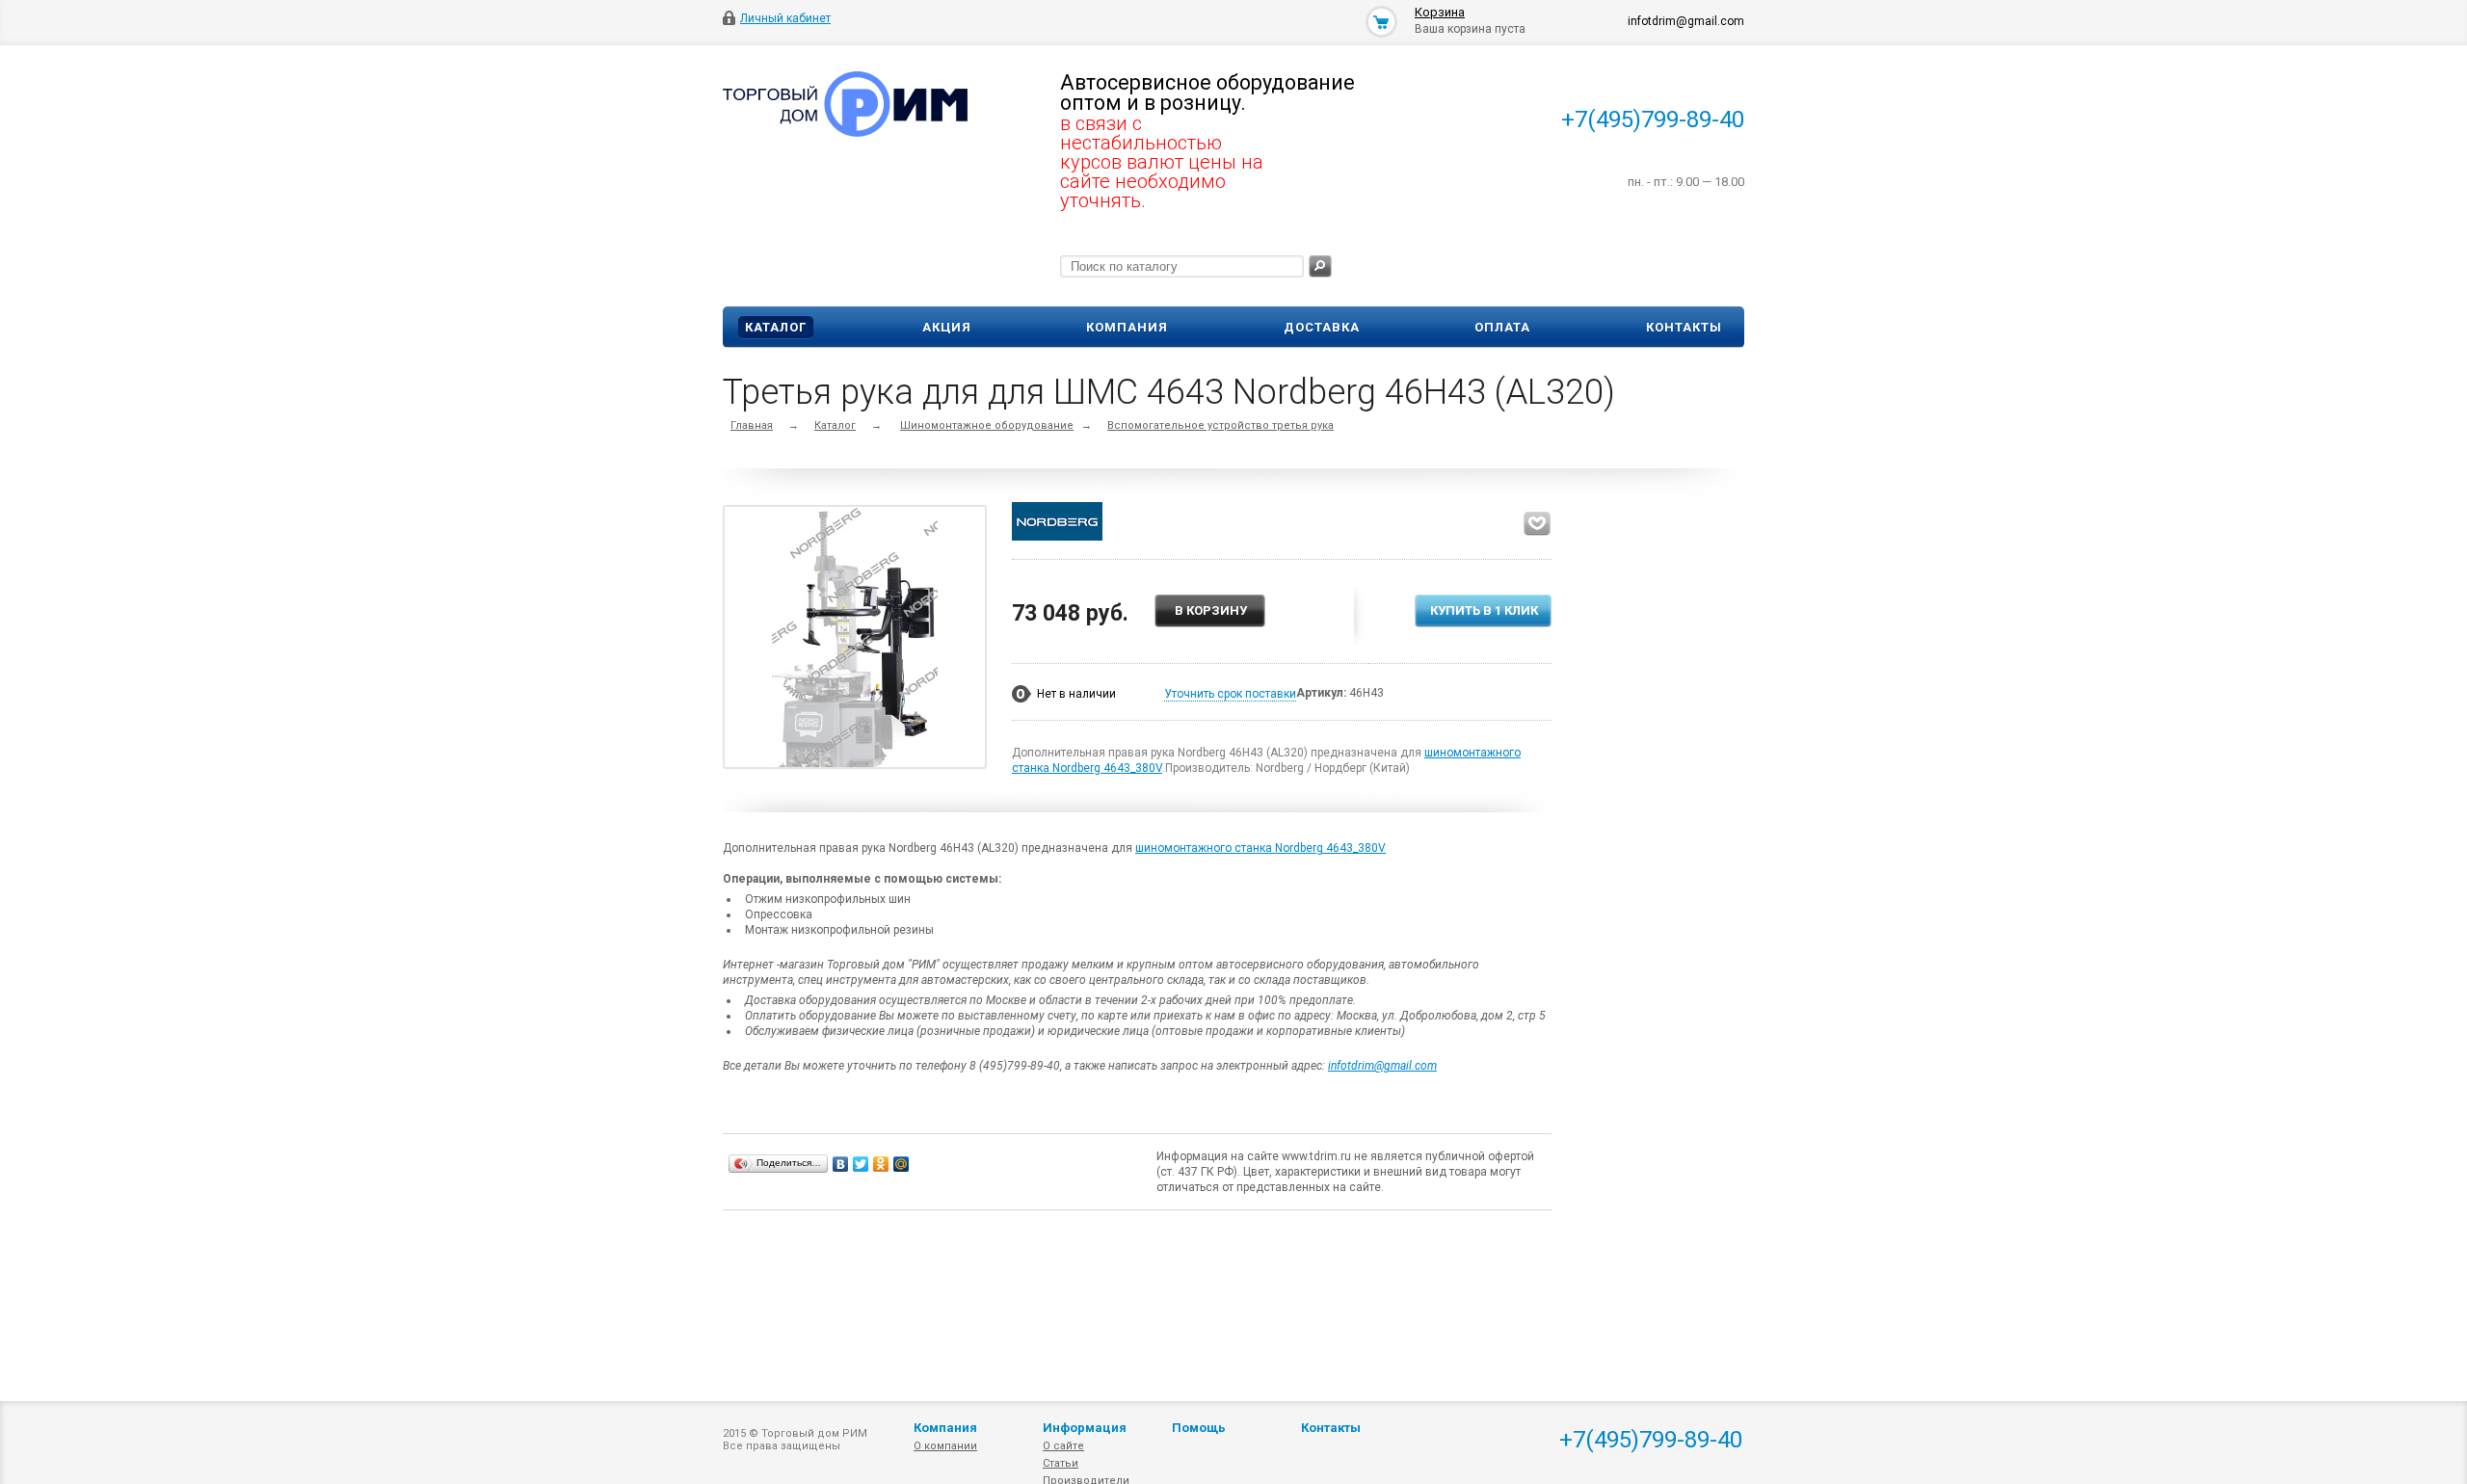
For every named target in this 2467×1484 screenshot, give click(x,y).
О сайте (1063, 1446)
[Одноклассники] (881, 1164)
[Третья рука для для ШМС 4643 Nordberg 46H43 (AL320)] (855, 641)
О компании (945, 1446)
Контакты (1684, 327)
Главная (752, 425)
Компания (1127, 327)
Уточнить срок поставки (1230, 694)
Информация (1085, 1428)
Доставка (1322, 327)
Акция (947, 327)
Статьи (1061, 1463)
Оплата (1502, 327)
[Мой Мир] (902, 1164)
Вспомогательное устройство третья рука (1220, 425)
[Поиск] (1320, 266)
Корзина (1440, 12)
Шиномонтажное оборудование (987, 425)
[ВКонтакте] (841, 1164)
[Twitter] (861, 1164)
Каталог (776, 327)
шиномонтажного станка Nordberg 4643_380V (1260, 848)
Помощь (1199, 1428)
